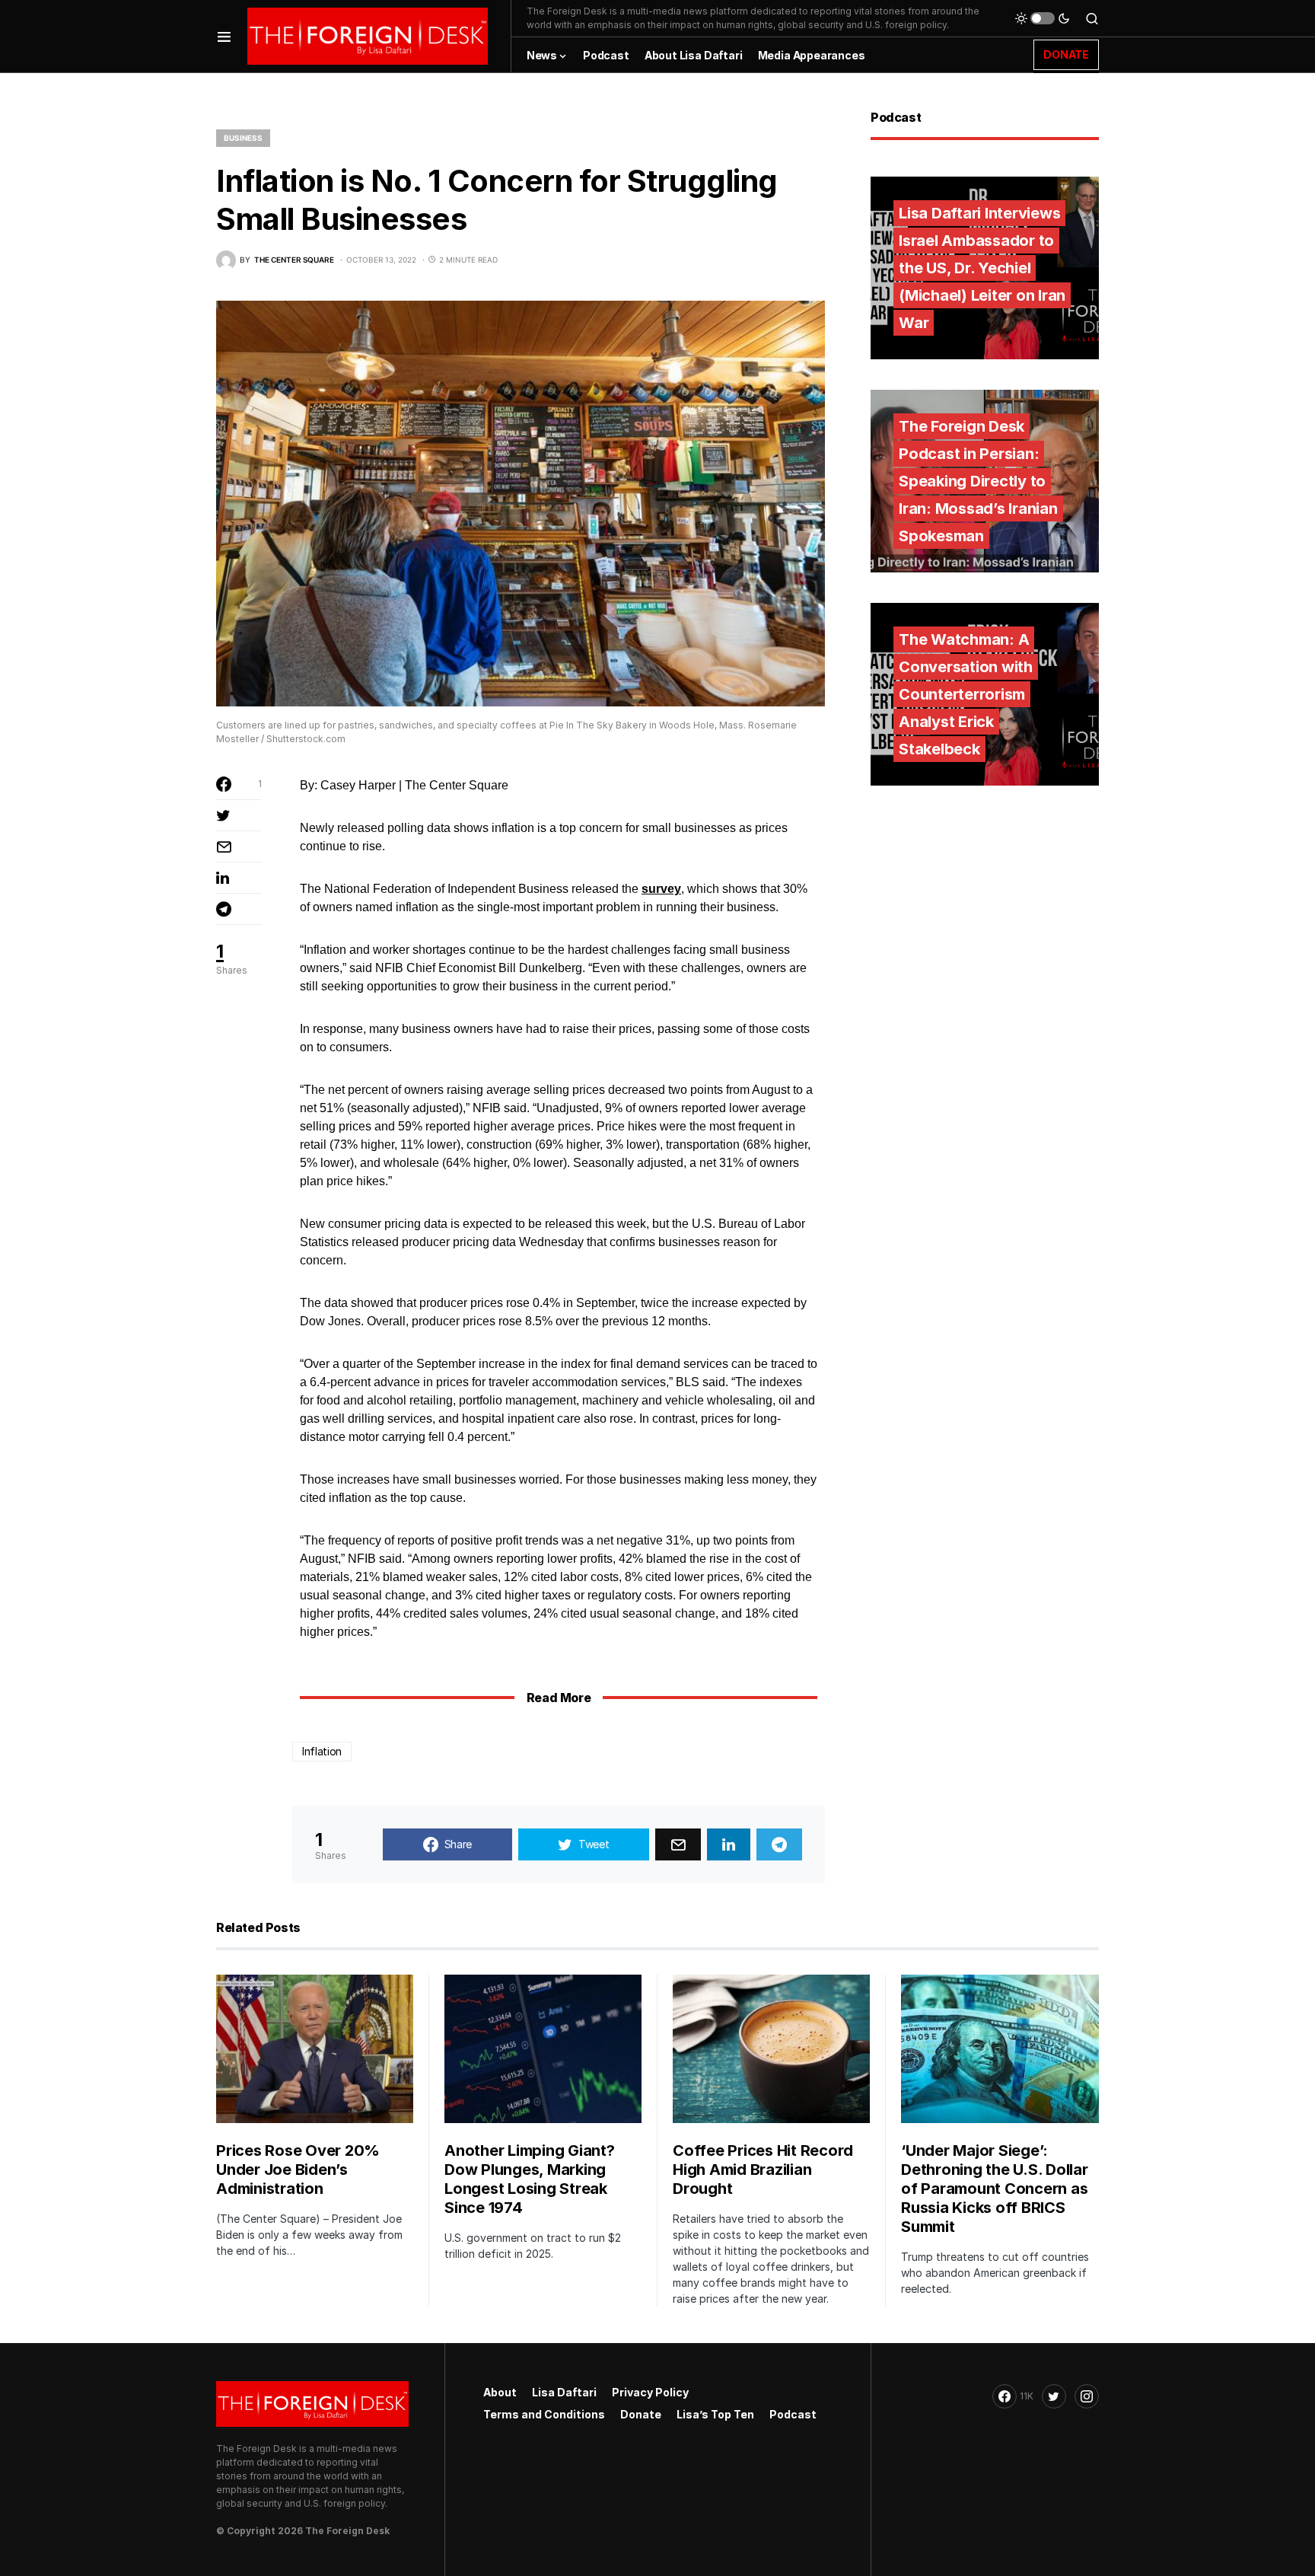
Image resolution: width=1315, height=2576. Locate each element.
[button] (224, 36)
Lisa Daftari (564, 2392)
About (500, 2392)
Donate (641, 2414)
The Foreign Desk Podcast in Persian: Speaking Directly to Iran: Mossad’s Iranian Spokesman (978, 481)
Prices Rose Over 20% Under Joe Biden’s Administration (298, 2170)
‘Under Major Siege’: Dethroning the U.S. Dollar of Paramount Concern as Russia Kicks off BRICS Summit (995, 2189)
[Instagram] (1087, 2396)
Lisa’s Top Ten (715, 2414)
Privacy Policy (650, 2392)
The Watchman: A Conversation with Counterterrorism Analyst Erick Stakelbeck (966, 694)
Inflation (322, 1751)
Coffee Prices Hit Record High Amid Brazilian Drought (763, 2170)
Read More (559, 1698)
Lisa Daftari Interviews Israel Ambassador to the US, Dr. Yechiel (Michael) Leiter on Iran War (982, 268)
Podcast (793, 2414)
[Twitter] (1054, 2396)
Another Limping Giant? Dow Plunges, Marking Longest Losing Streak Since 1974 (530, 2179)
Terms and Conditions (544, 2414)
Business (243, 138)
